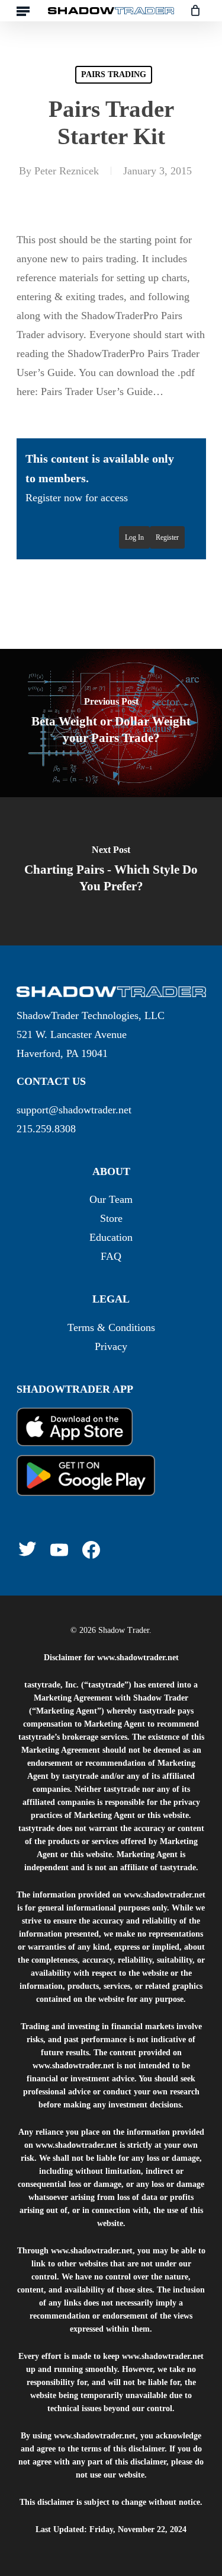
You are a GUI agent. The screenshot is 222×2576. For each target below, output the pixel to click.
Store (111, 1218)
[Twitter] (27, 1549)
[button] (23, 11)
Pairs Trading (114, 74)
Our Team (111, 1199)
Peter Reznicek (67, 171)
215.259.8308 (46, 1129)
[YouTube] (59, 1550)
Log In (134, 537)
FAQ (111, 1256)
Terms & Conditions (111, 1327)
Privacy (111, 1346)
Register (167, 537)
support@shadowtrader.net (74, 1110)
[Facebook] (91, 1550)
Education (111, 1237)
